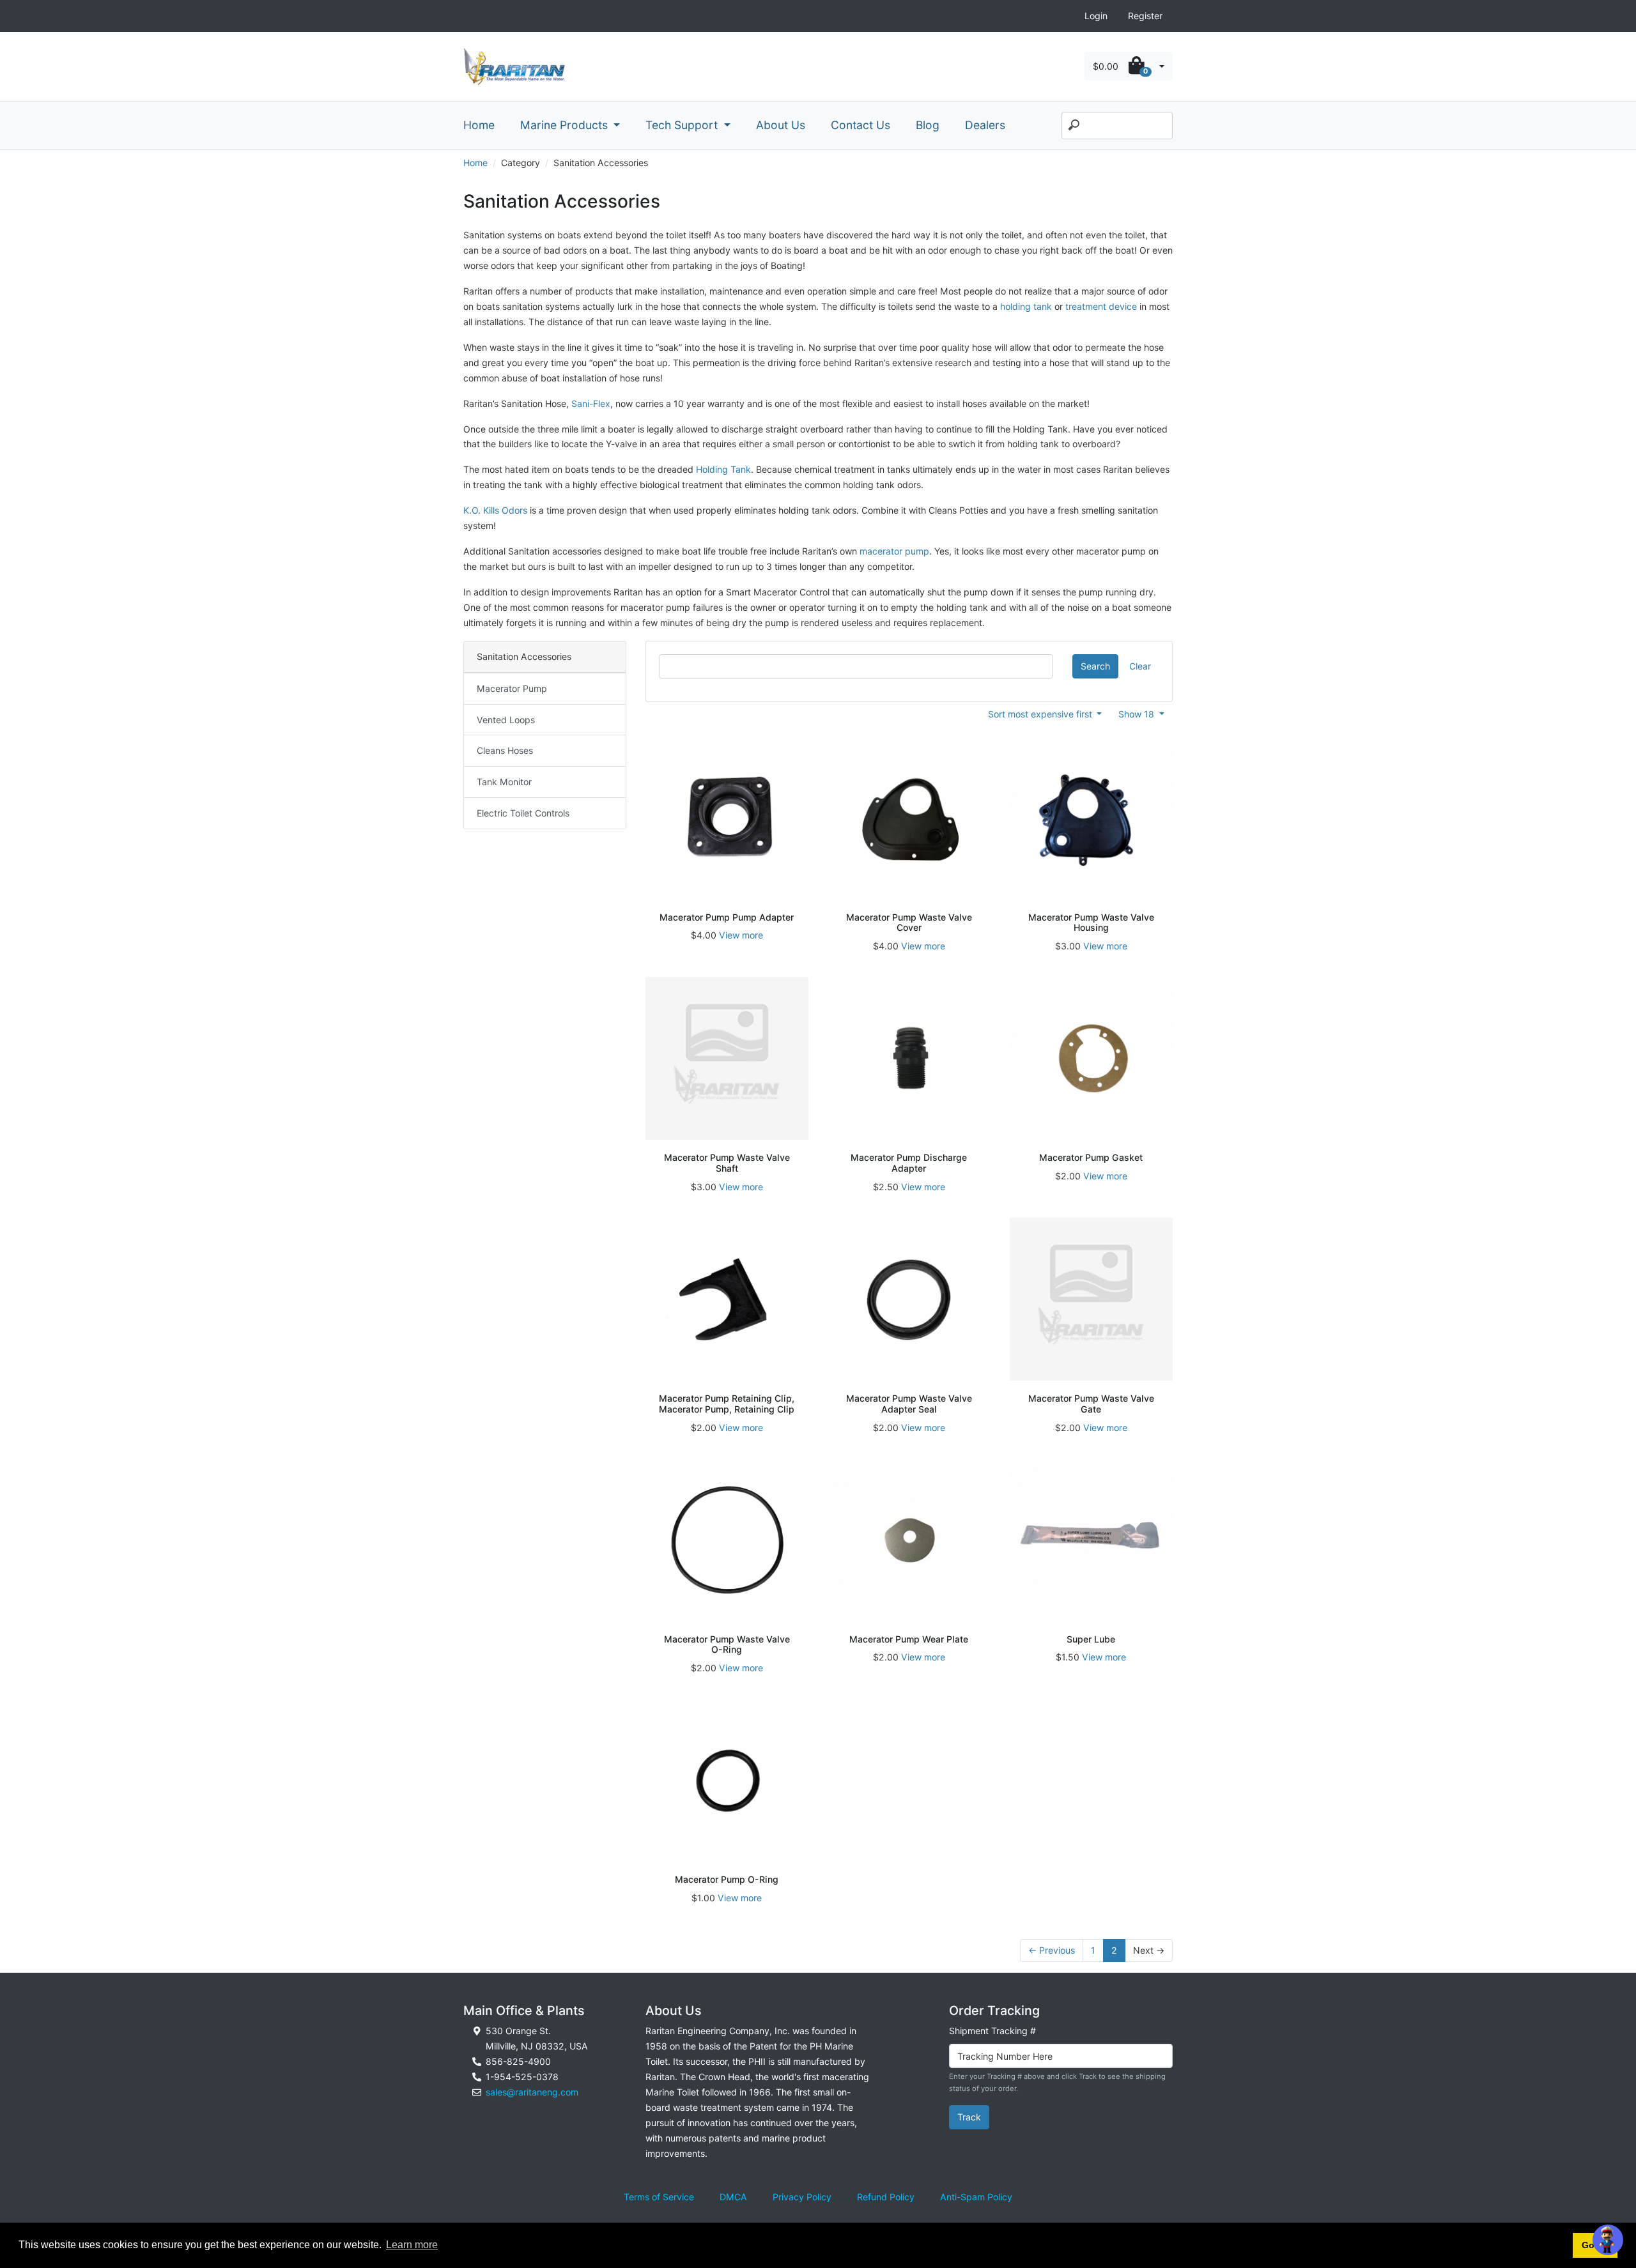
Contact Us (860, 125)
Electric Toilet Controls (523, 813)
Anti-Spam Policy (976, 2197)
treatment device (1101, 306)
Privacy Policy (802, 2197)
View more (741, 935)
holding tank (1026, 306)
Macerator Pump (512, 688)
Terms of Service (659, 2197)
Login (1096, 16)
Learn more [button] (412, 2245)
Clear (1140, 666)
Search (1095, 666)
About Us (781, 125)
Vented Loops (506, 720)
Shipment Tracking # (992, 2031)
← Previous (1052, 1950)
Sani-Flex (591, 403)
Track (969, 2117)
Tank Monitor (504, 782)
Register (1145, 16)
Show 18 (1138, 714)
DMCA (733, 2197)
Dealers (985, 125)
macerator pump (894, 551)
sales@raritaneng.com (532, 2092)
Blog (928, 125)
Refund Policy (886, 2197)
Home (479, 125)
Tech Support (683, 125)
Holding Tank (723, 469)
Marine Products (566, 125)
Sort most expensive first (1041, 714)
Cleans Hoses (505, 750)
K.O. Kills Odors (495, 510)
